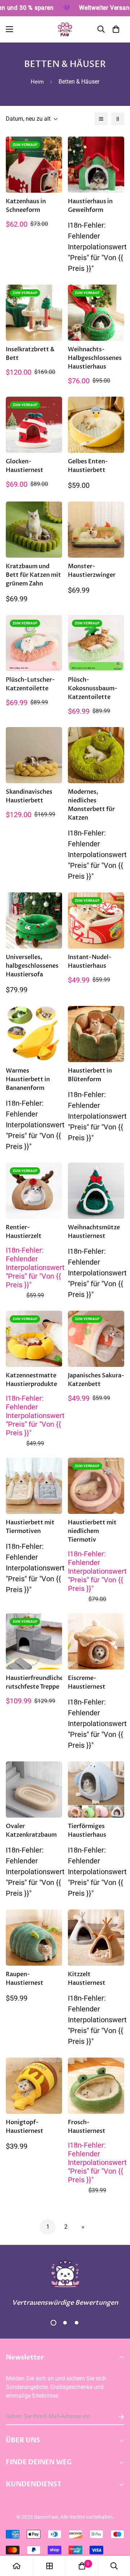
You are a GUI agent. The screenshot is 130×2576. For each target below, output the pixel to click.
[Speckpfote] (65, 29)
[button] (116, 29)
